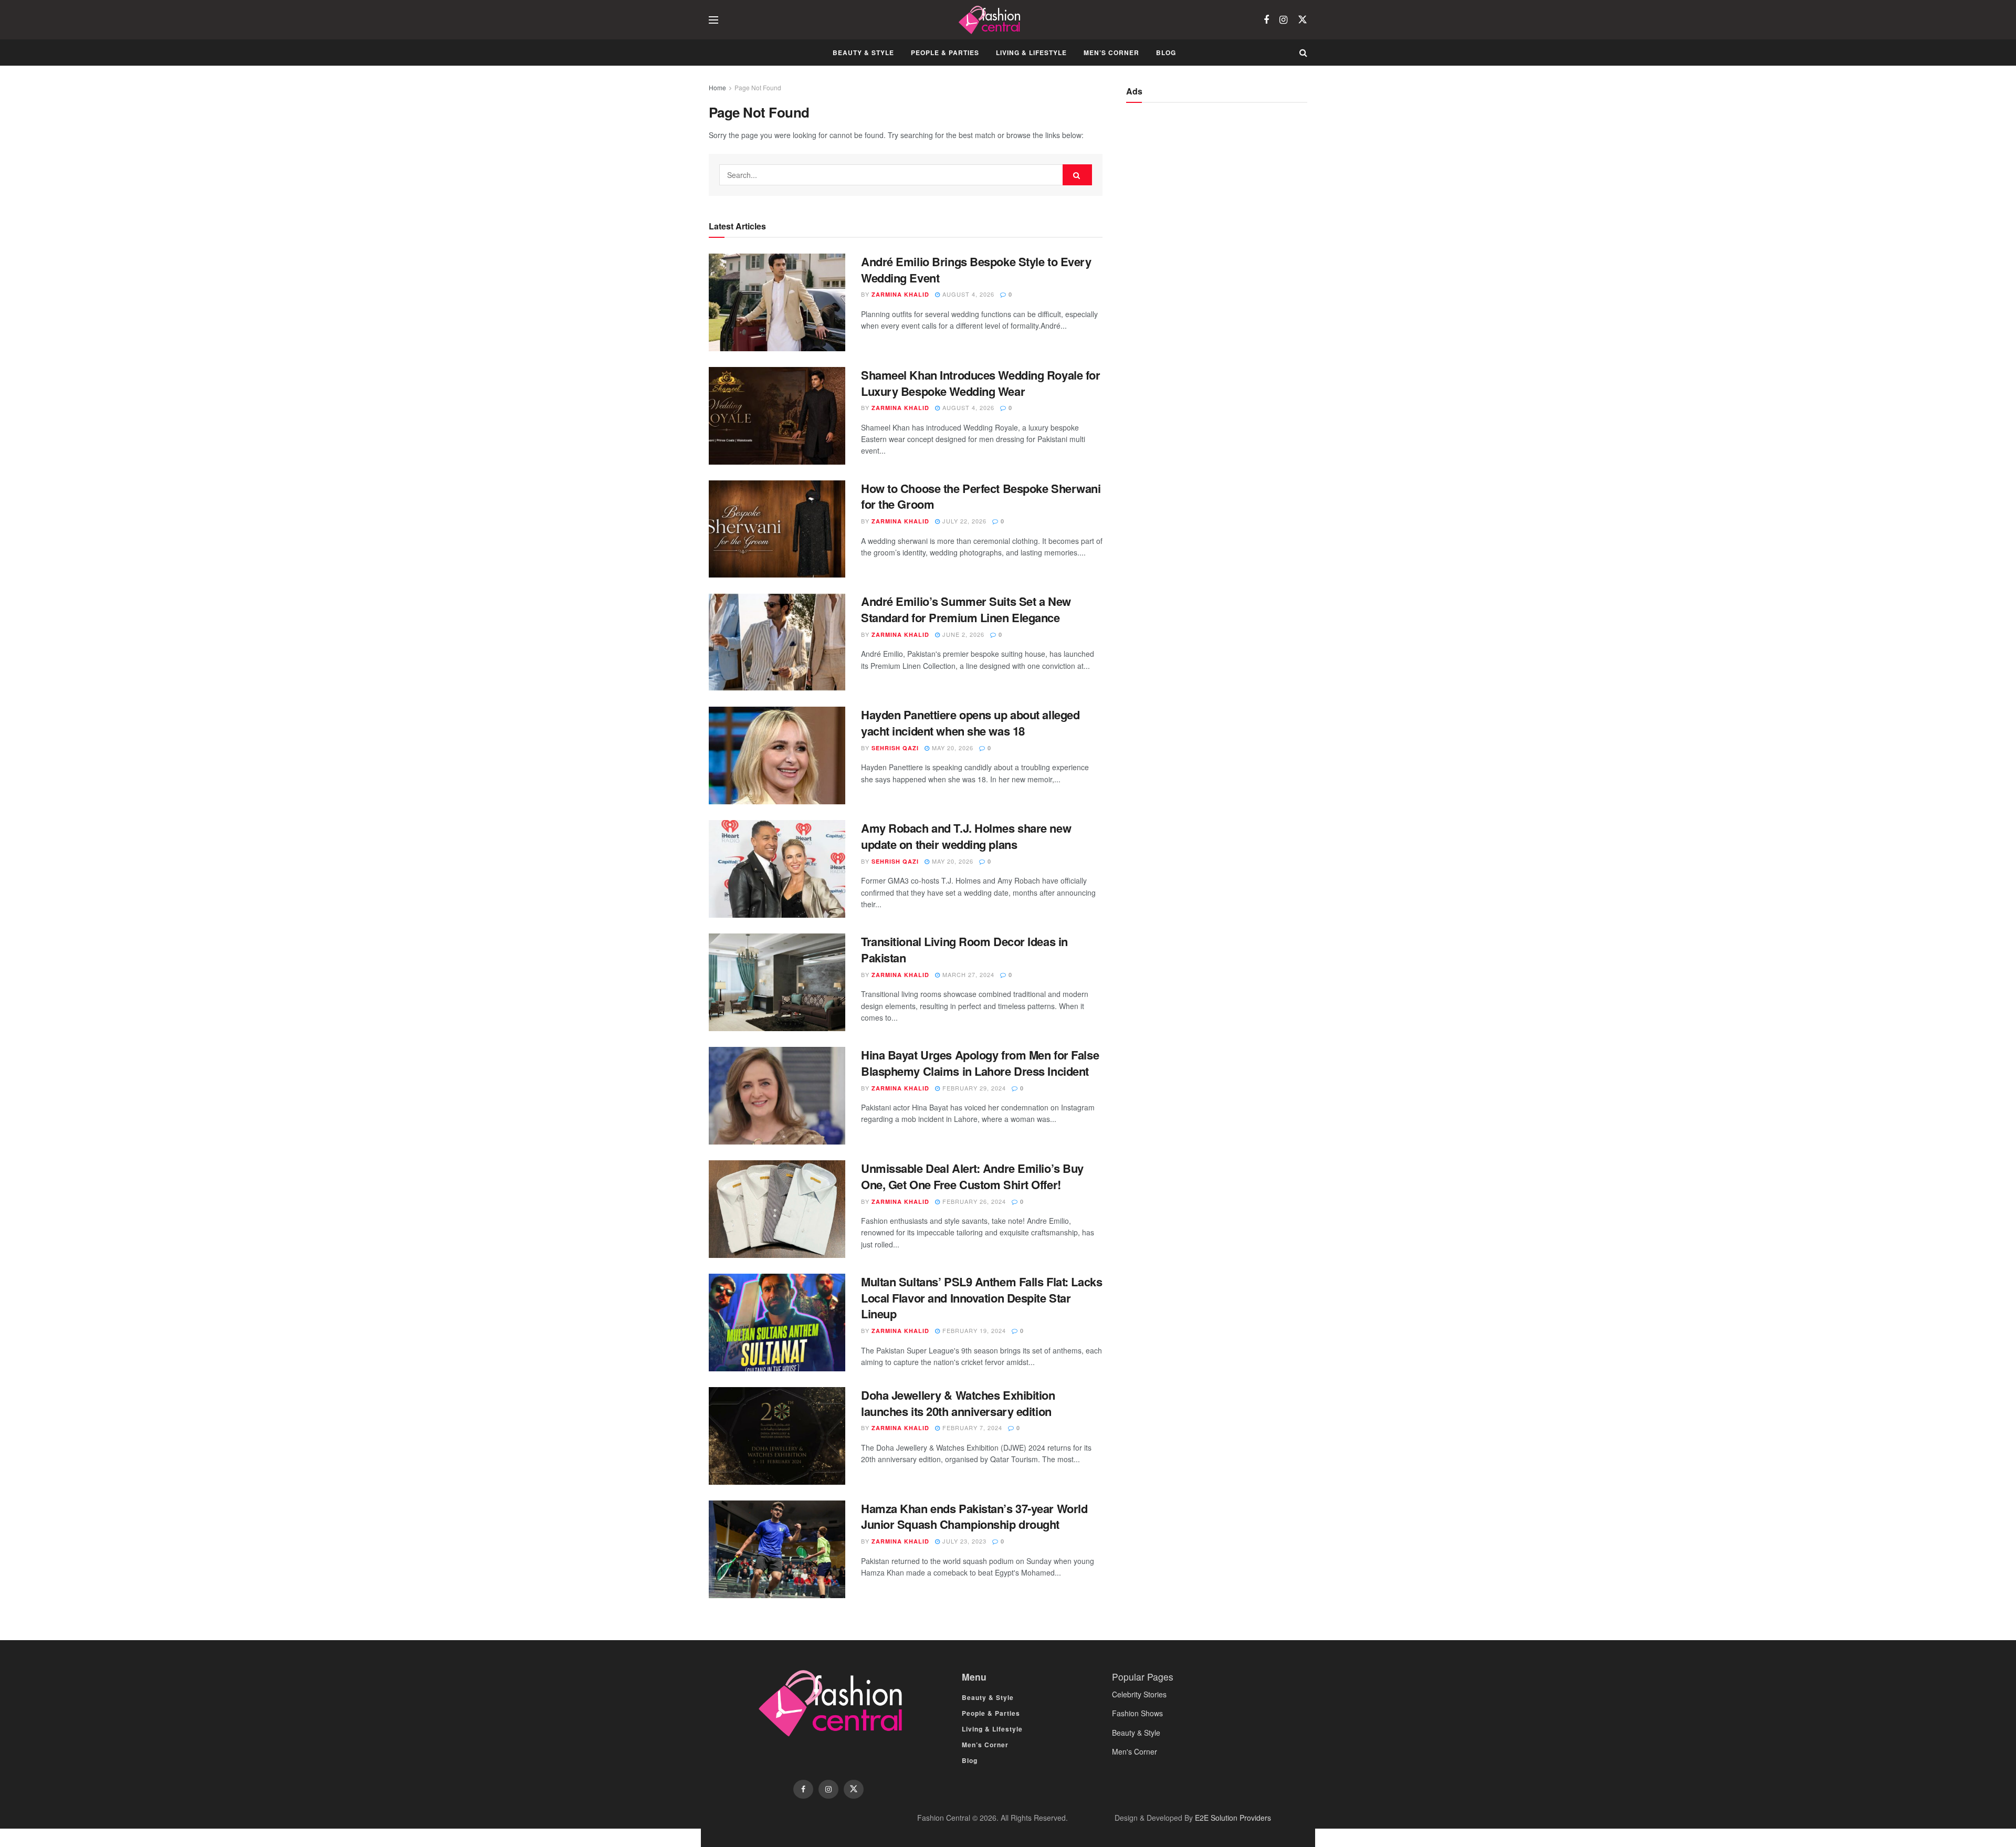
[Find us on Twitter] (1303, 20)
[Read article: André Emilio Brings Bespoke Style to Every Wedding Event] (777, 302)
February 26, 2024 (973, 1201)
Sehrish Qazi (895, 748)
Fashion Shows (1137, 1713)
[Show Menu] (713, 20)
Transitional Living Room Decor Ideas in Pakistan (964, 949)
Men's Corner (1135, 1751)
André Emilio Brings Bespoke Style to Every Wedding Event (976, 270)
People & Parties (945, 53)
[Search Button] (1303, 53)
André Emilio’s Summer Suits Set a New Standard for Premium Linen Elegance (966, 609)
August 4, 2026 (967, 294)
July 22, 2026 (963, 521)
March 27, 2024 (967, 974)
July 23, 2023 (963, 1541)
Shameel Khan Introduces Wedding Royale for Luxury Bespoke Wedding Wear (981, 383)
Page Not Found (758, 87)
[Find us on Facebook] (1266, 20)
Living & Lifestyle (1031, 53)
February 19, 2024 (973, 1330)
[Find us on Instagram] (1283, 20)
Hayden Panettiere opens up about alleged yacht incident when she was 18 (970, 723)
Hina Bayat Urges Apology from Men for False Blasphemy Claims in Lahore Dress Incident (980, 1063)
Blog (1166, 53)
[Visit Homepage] (991, 20)
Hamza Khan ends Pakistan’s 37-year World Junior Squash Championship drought (974, 1517)
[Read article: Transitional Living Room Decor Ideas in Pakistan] (777, 982)
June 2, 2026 (962, 634)
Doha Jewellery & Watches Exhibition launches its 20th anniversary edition (958, 1403)
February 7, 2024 (971, 1428)
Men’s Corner (1111, 53)
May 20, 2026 (952, 748)
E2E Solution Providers (1233, 1818)
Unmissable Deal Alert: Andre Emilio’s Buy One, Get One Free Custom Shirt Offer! (972, 1176)
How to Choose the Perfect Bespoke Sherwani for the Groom (981, 496)
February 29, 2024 (973, 1088)
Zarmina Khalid (900, 294)
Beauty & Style (863, 53)
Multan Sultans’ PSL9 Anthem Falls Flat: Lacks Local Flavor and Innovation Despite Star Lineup (981, 1298)
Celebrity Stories (1139, 1694)
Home (717, 87)
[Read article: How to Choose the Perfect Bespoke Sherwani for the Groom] (777, 529)
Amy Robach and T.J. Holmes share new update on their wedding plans (966, 836)
